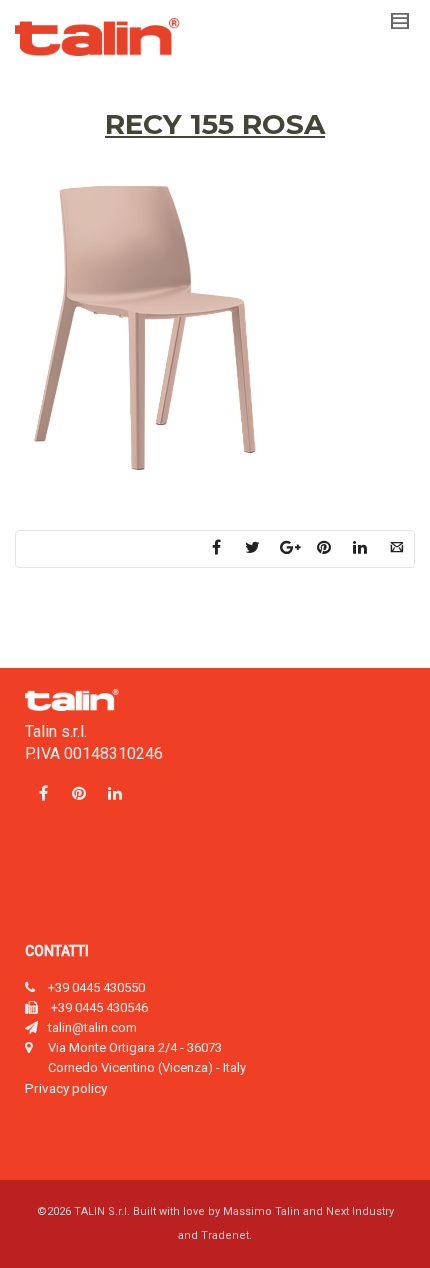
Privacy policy (66, 1088)
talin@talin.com (92, 1027)
